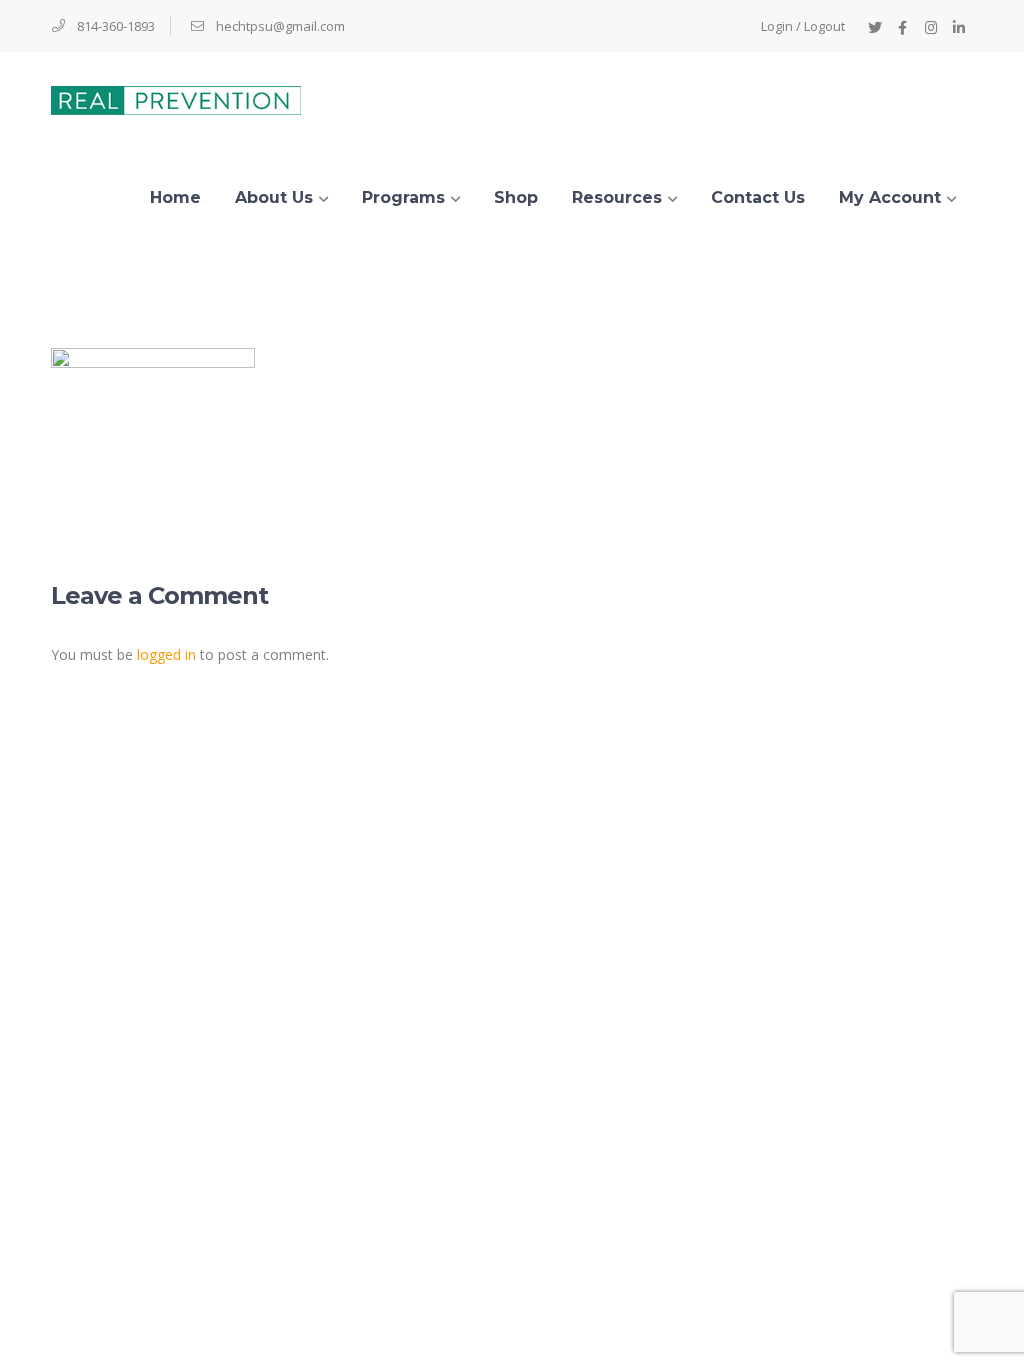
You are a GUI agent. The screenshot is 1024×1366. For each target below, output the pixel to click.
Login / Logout (803, 26)
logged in (166, 654)
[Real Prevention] (176, 98)
